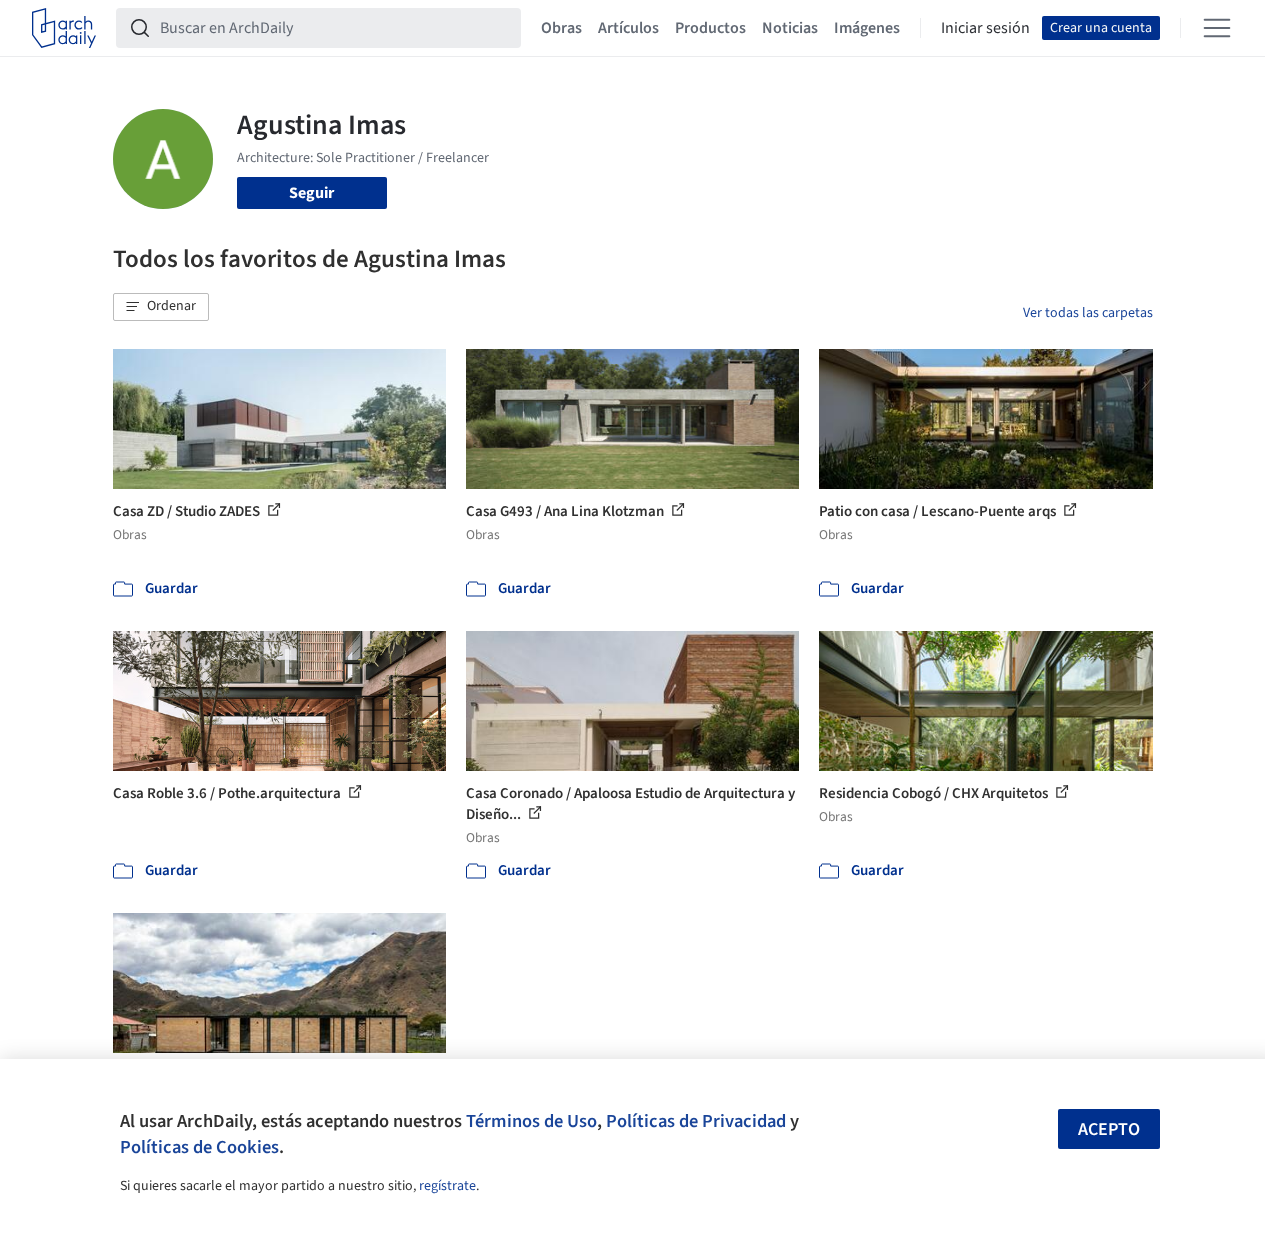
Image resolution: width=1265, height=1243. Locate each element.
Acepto (1109, 1129)
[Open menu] (1217, 28)
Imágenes (867, 28)
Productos (710, 28)
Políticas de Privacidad (696, 1121)
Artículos (628, 28)
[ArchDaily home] (64, 28)
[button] (161, 307)
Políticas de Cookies (199, 1147)
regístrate (447, 1186)
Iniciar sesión (985, 28)
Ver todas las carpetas (1088, 313)
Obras (561, 28)
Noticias (790, 28)
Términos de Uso (531, 1121)
